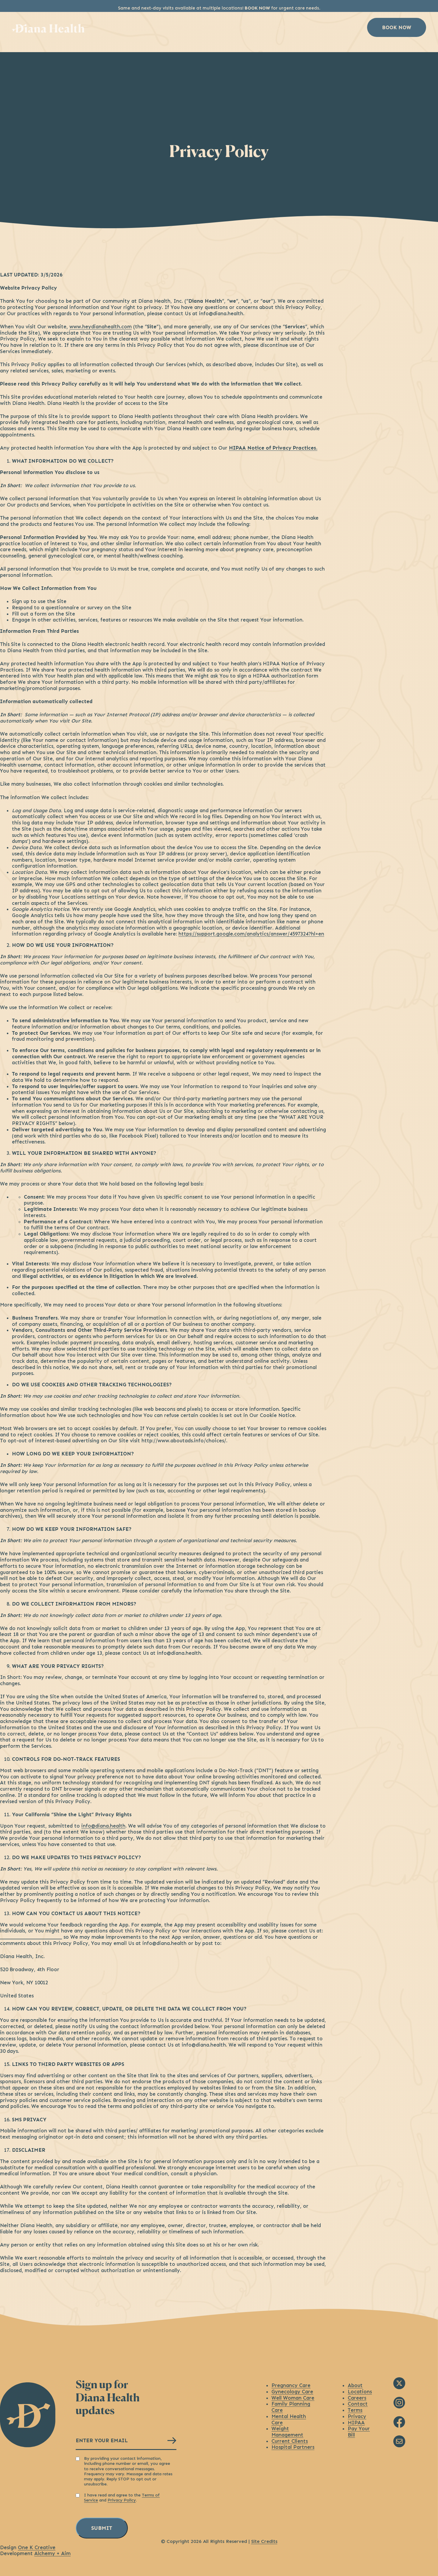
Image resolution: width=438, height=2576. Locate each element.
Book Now (397, 27)
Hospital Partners (293, 2447)
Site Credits (264, 2541)
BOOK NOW (257, 8)
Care (208, 27)
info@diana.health (103, 1826)
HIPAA (356, 2423)
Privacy (357, 2416)
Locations (284, 27)
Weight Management (287, 2432)
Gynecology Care (292, 2392)
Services (170, 27)
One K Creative (37, 2547)
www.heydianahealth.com (101, 327)
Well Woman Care (293, 2398)
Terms (355, 2410)
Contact (358, 2404)
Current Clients (290, 2441)
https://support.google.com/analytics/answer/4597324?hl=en (251, 934)
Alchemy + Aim (52, 2553)
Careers (357, 2398)
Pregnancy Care (291, 2385)
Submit (102, 2528)
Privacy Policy (122, 2500)
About (242, 27)
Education (333, 27)
